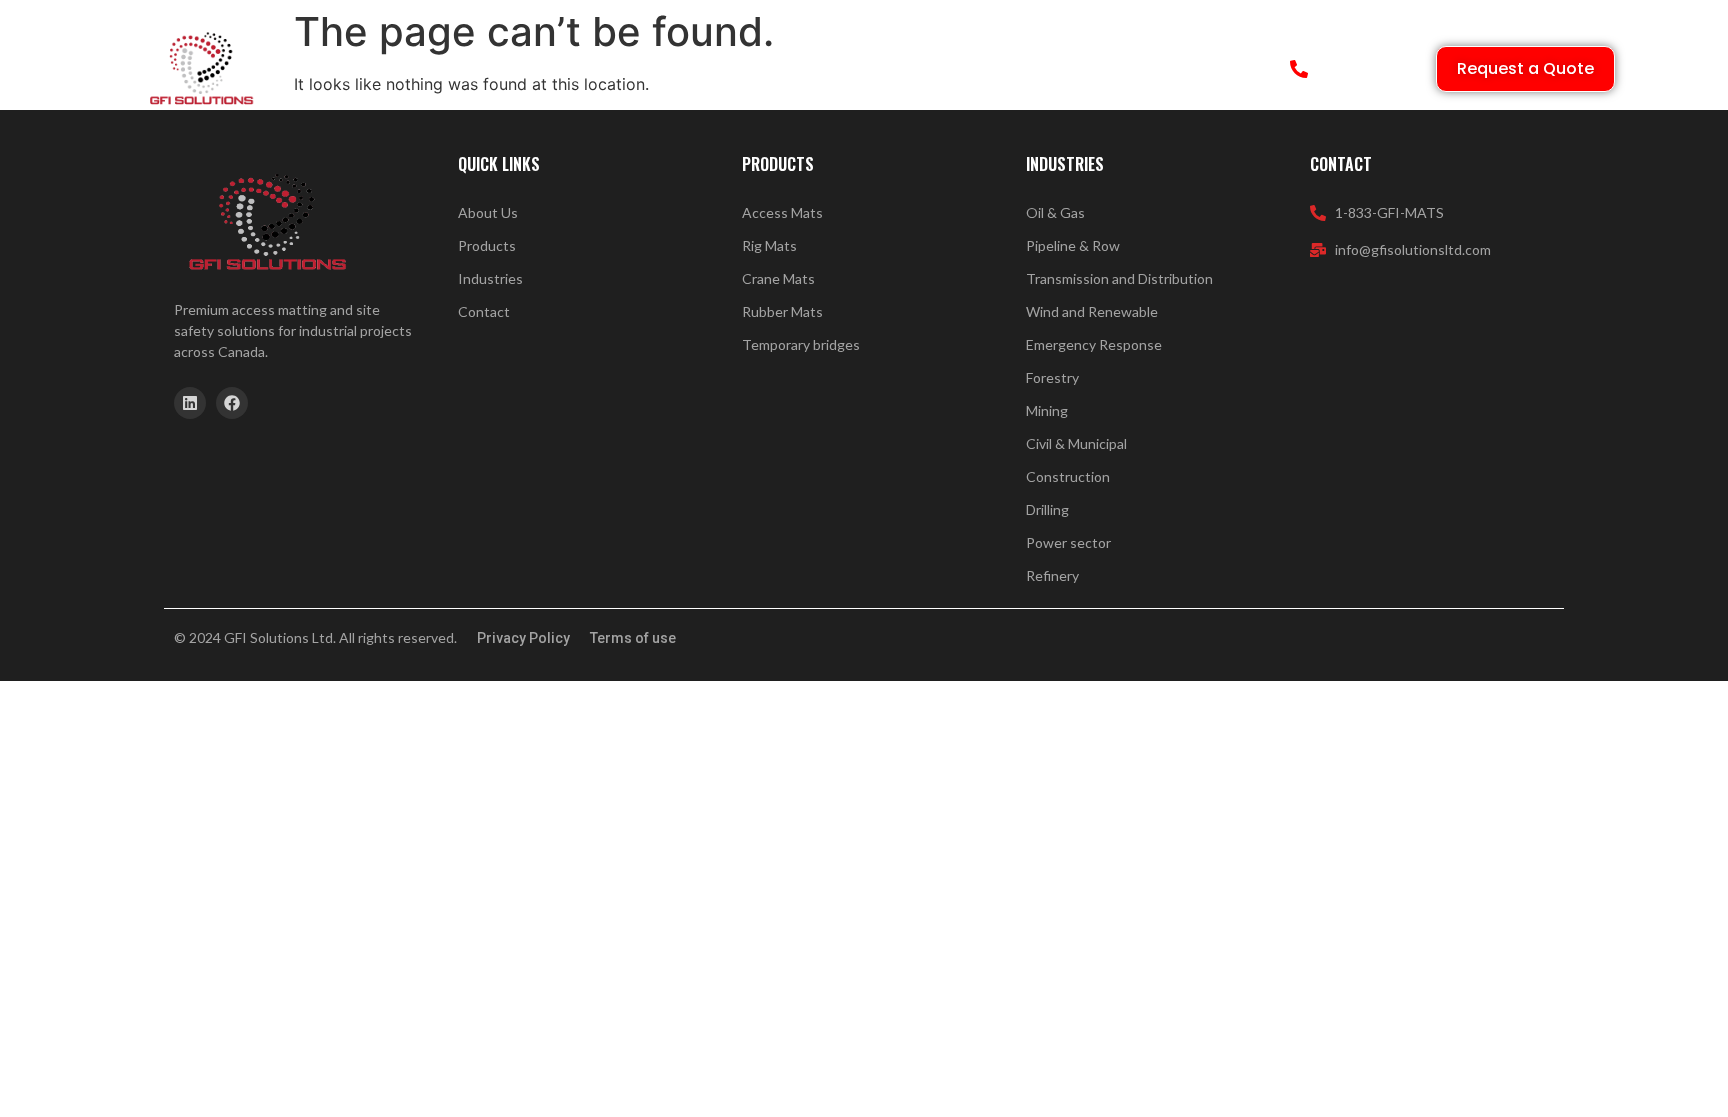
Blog (985, 69)
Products (607, 69)
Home (441, 69)
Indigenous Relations (871, 69)
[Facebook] (232, 403)
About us (518, 69)
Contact (1055, 69)
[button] (616, 69)
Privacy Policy (523, 638)
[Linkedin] (190, 403)
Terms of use (633, 638)
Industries (719, 69)
